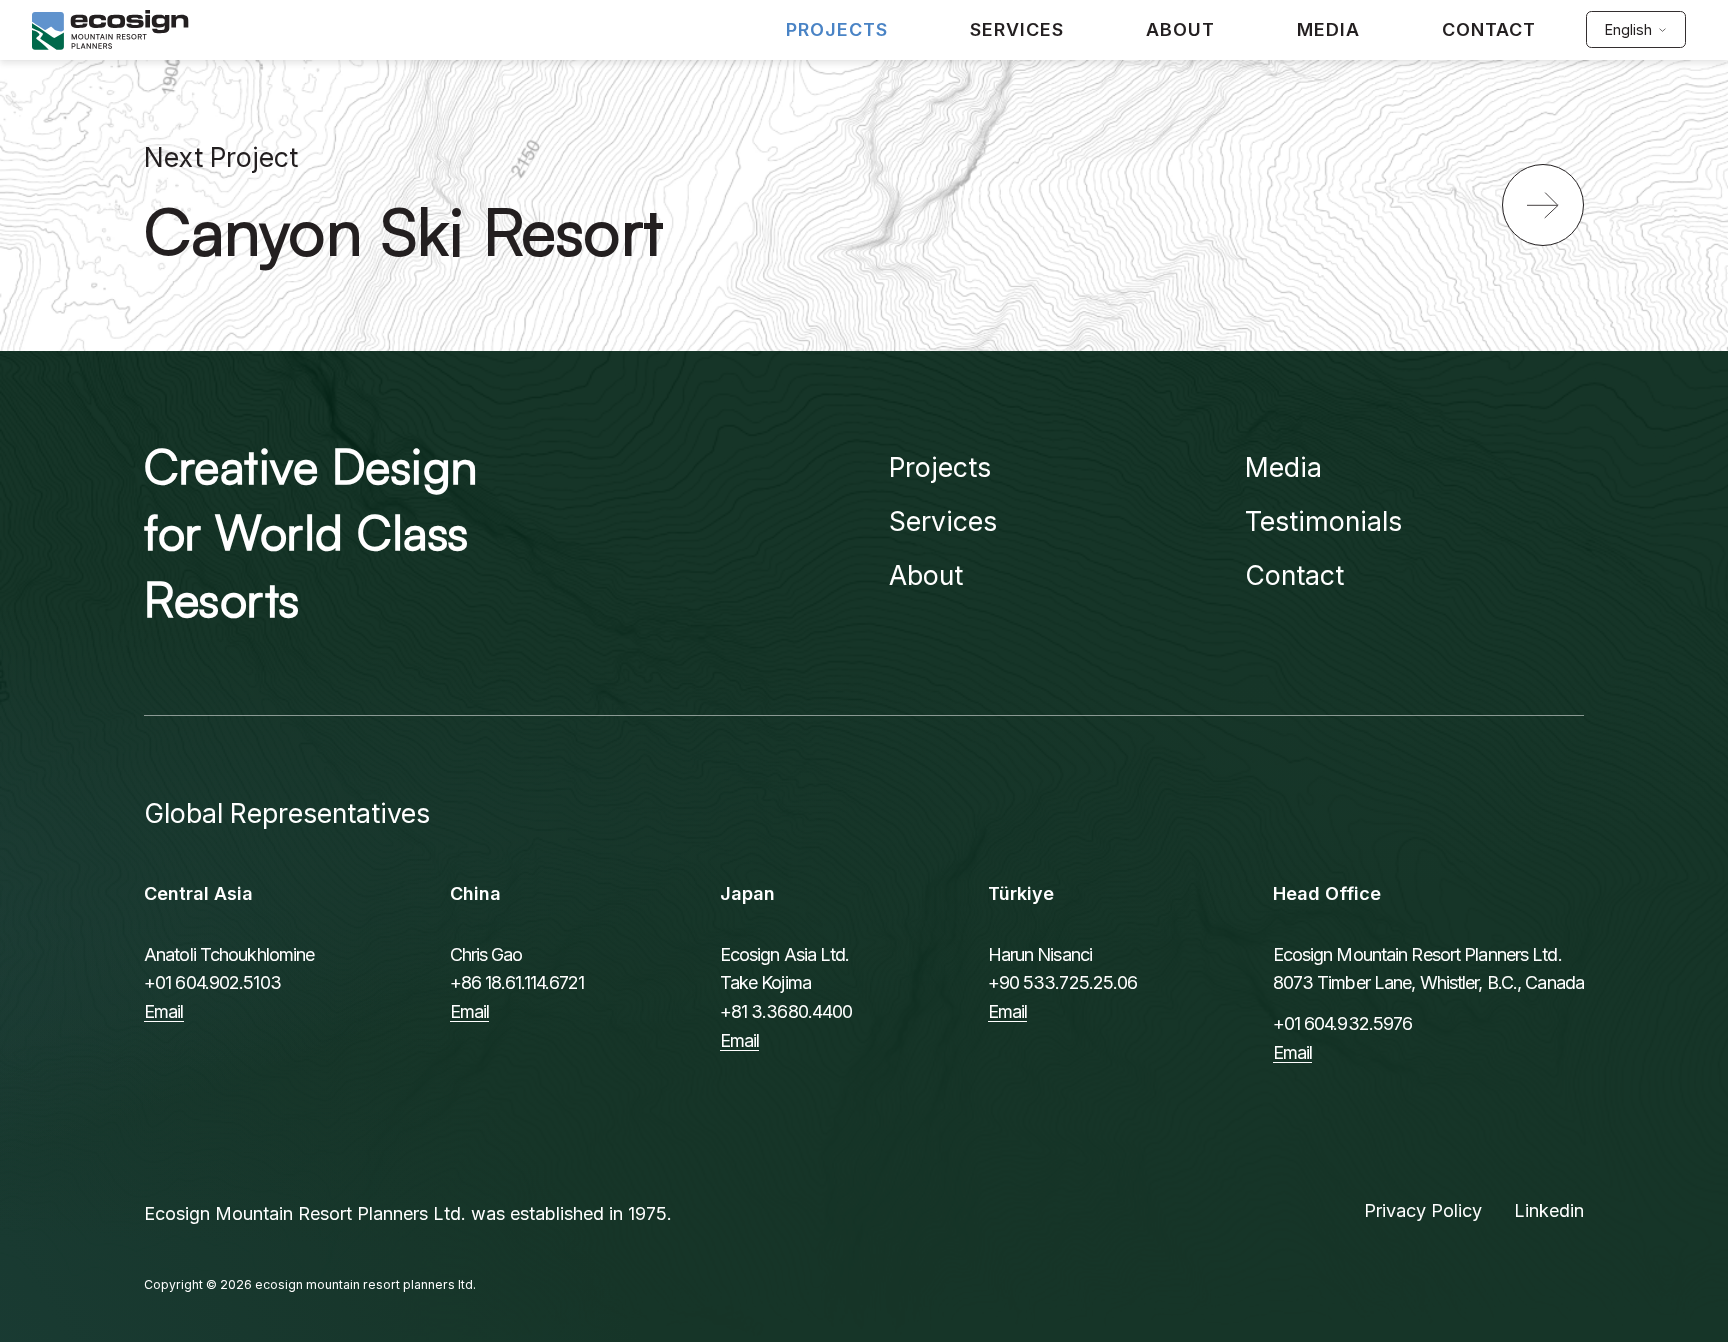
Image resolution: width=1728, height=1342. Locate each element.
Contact (1294, 575)
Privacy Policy (1423, 1210)
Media (1283, 467)
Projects (940, 467)
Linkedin (1549, 1210)
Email (164, 1011)
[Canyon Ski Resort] (1543, 205)
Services (943, 521)
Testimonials (1323, 521)
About (926, 575)
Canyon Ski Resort (404, 230)
